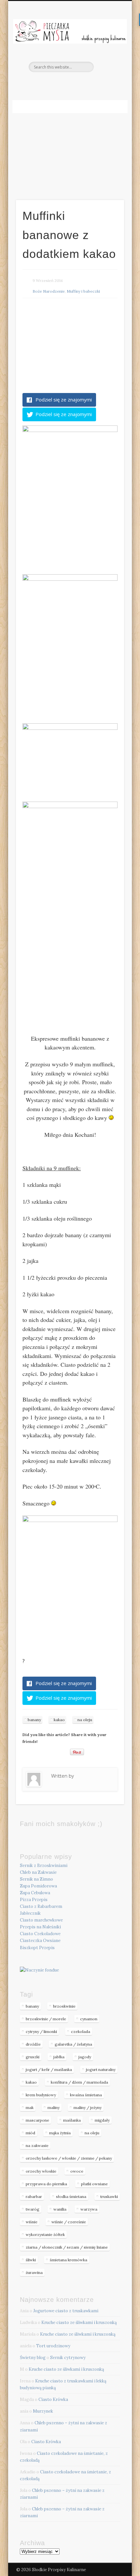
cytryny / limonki (41, 2031)
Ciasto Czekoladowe (40, 1934)
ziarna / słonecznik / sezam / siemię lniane (67, 2247)
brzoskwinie (64, 2006)
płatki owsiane (94, 2184)
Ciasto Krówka (53, 2399)
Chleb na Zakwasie (38, 1872)
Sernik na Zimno (36, 1879)
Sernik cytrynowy (68, 2358)
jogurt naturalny (101, 2069)
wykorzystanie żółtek (45, 2234)
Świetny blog (33, 2358)
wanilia (60, 2209)
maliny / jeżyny (88, 2107)
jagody (85, 2057)
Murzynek (43, 2411)
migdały (102, 2120)
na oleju (85, 1720)
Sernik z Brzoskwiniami (44, 1865)
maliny (54, 2107)
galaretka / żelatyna (73, 2044)
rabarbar (34, 2196)
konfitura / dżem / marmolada (79, 2082)
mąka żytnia (60, 2133)
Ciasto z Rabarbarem (41, 1906)
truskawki (109, 2196)
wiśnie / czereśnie (69, 2222)
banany (34, 1720)
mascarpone (37, 2120)
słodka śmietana (71, 2196)
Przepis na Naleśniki (40, 1927)
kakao (59, 1720)
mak (30, 2107)
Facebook (69, 83)
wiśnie (32, 2222)
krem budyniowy (41, 2095)
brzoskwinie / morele (46, 2019)
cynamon (89, 2019)
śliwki (31, 2260)
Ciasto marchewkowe (41, 1920)
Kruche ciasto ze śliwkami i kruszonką (79, 2322)
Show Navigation (108, 58)
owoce (77, 2171)
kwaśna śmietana (86, 2095)
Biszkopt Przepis (37, 1948)
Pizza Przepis (34, 1900)
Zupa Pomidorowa (38, 1886)
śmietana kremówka (69, 2260)
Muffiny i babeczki (83, 291)
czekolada (81, 2031)
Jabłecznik (30, 1913)
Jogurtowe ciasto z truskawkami (66, 2311)
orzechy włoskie (41, 2171)
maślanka (72, 2120)
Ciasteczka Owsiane (40, 1941)
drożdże (33, 2044)
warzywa (89, 2209)
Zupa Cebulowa (35, 1893)
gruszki (33, 2057)
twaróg (33, 2209)
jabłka (59, 2057)
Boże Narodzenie (49, 291)
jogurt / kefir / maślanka (49, 2069)
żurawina (34, 2272)
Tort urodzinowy (53, 2346)
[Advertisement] (70, 148)
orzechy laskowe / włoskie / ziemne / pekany (69, 2158)
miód (30, 2133)
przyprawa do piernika (46, 2184)
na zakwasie (37, 2145)
